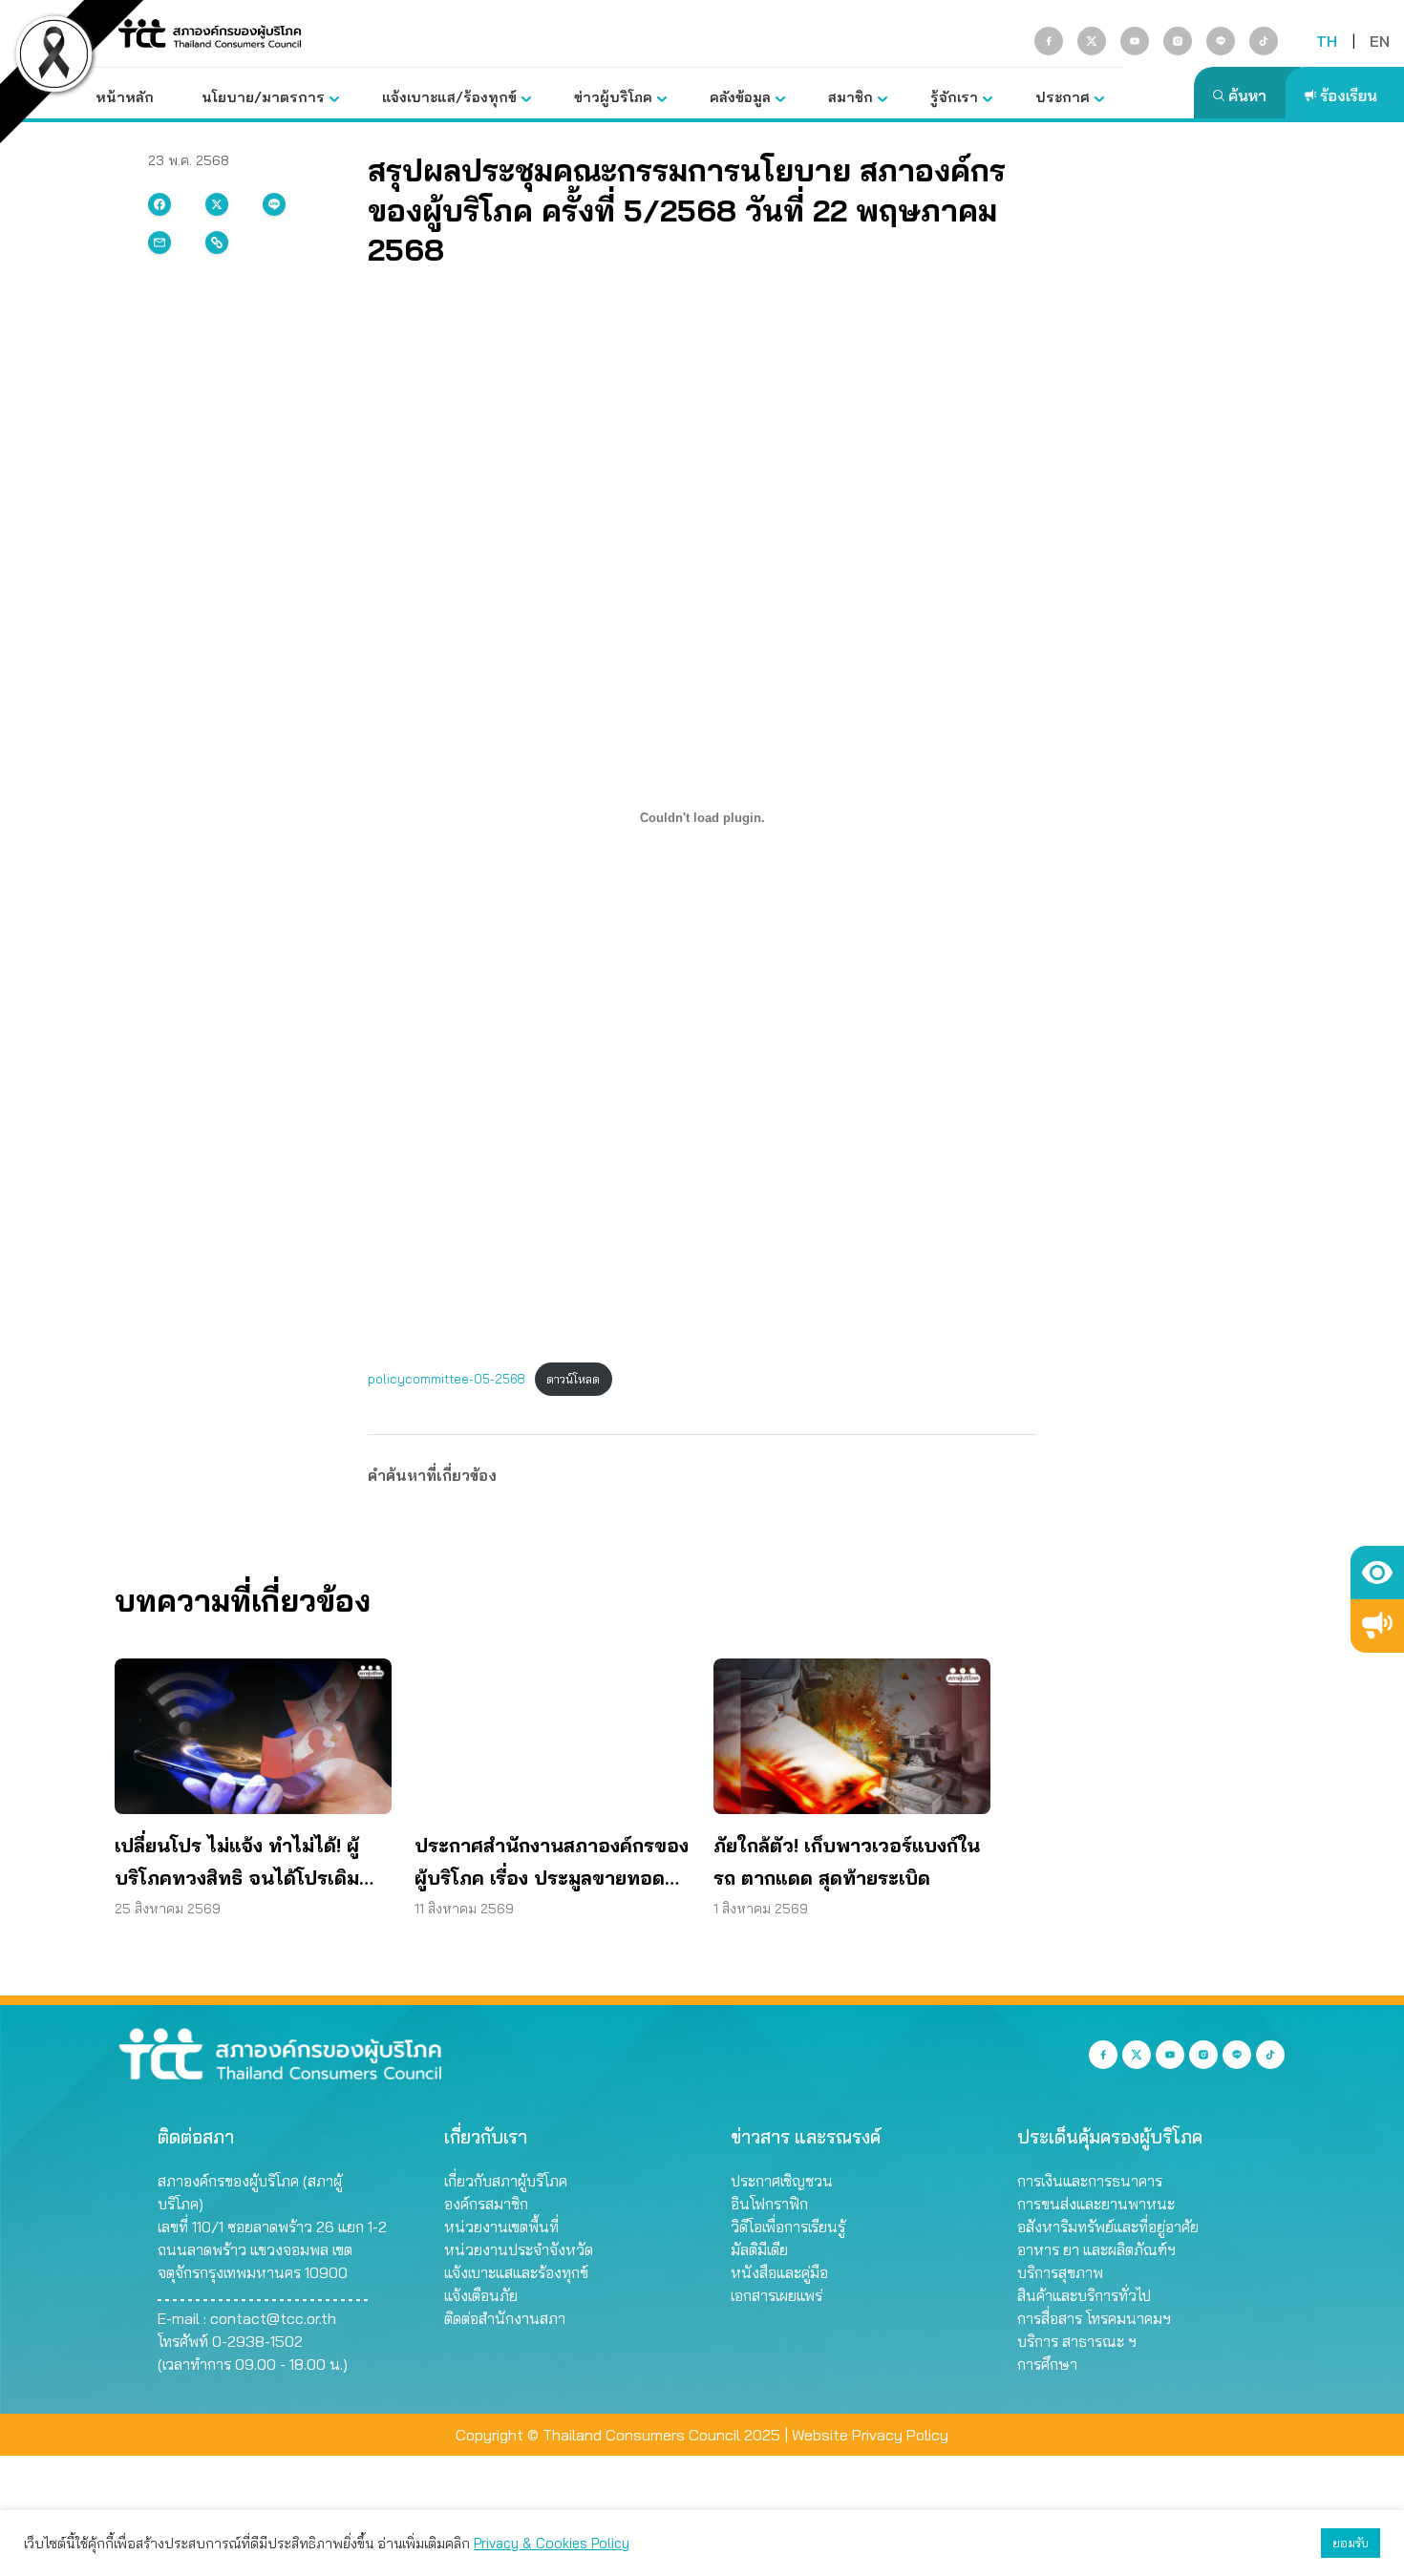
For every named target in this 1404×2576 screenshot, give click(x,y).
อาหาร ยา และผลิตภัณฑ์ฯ (1096, 2249)
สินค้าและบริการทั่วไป (1084, 2295)
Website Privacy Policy (870, 2435)
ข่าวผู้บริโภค (613, 97)
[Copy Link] (217, 243)
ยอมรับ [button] (1351, 2543)
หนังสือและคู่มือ (779, 2272)
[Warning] (1377, 1626)
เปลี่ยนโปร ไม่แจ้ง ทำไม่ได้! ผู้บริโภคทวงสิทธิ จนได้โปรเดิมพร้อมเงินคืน (237, 1864)
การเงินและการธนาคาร (1090, 2181)
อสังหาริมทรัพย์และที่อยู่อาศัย (1108, 2227)
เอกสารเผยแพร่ (776, 2295)
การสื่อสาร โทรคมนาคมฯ (1094, 2318)
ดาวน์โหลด (573, 1379)
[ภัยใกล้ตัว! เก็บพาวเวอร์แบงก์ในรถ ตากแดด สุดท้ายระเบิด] (852, 1736)
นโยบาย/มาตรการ (263, 97)
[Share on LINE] (274, 204)
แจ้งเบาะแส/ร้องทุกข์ (449, 97)
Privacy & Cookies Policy (552, 2543)
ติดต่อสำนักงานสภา (505, 2318)
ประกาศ (1063, 97)
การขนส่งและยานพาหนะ (1096, 2204)
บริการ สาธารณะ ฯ (1077, 2341)
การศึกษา (1047, 2364)
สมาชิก (851, 97)
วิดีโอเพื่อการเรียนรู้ (788, 2227)
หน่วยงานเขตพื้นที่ (501, 2227)
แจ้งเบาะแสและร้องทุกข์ (516, 2272)
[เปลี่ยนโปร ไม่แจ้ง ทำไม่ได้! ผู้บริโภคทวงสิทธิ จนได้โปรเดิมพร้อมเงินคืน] (253, 1736)
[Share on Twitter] (217, 204)
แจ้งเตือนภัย (481, 2295)
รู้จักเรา (954, 97)
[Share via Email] (160, 243)
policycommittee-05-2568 (447, 1379)
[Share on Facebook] (160, 204)
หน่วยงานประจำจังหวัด (519, 2249)
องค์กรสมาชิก (486, 2204)
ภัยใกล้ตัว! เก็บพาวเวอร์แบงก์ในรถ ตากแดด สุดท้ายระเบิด (847, 1861)
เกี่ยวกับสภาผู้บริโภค (506, 2181)
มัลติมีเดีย (759, 2249)
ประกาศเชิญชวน (782, 2181)
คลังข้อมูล (740, 97)
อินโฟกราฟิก (769, 2204)
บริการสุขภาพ (1060, 2272)
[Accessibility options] (1377, 1573)
